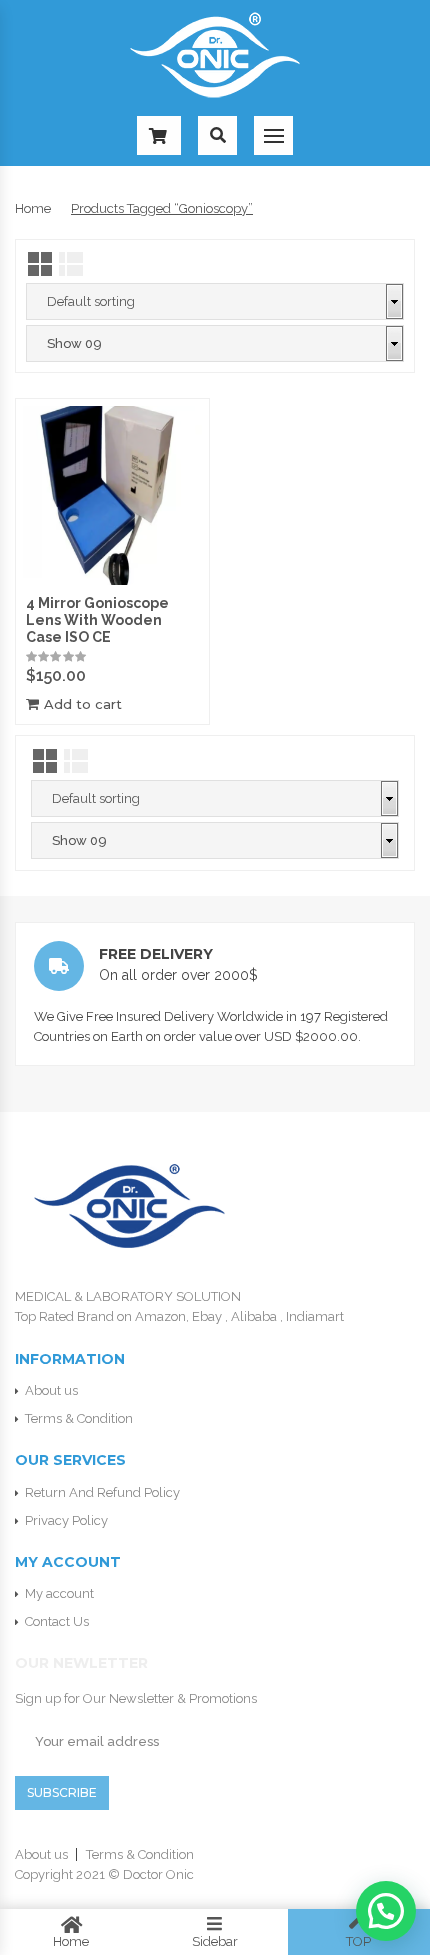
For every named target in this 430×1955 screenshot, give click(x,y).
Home (33, 208)
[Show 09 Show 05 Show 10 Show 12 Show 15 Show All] (215, 343)
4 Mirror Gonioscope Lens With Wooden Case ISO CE (97, 620)
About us (51, 1390)
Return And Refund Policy (102, 1492)
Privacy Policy (66, 1520)
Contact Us (57, 1621)
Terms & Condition (79, 1418)
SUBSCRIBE (62, 1792)
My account (59, 1593)
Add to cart (83, 704)
